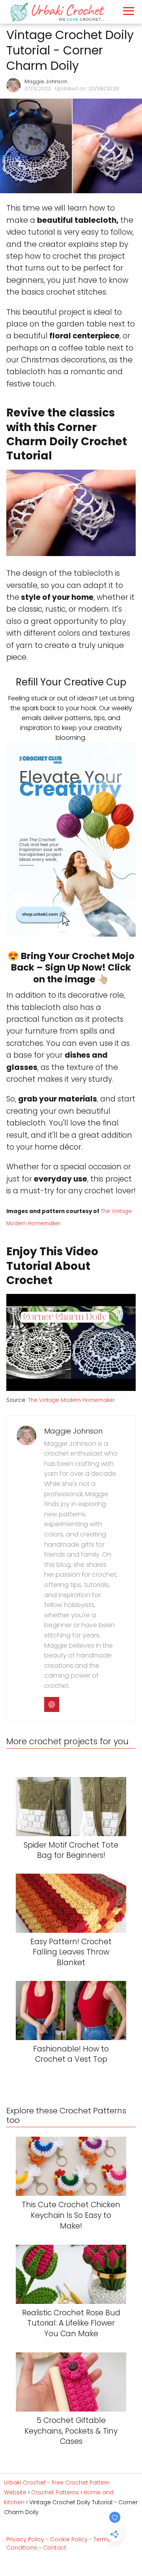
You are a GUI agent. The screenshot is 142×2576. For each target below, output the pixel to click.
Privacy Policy (25, 2539)
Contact (55, 2548)
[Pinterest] (52, 1704)
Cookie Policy (69, 2539)
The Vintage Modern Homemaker (71, 1400)
